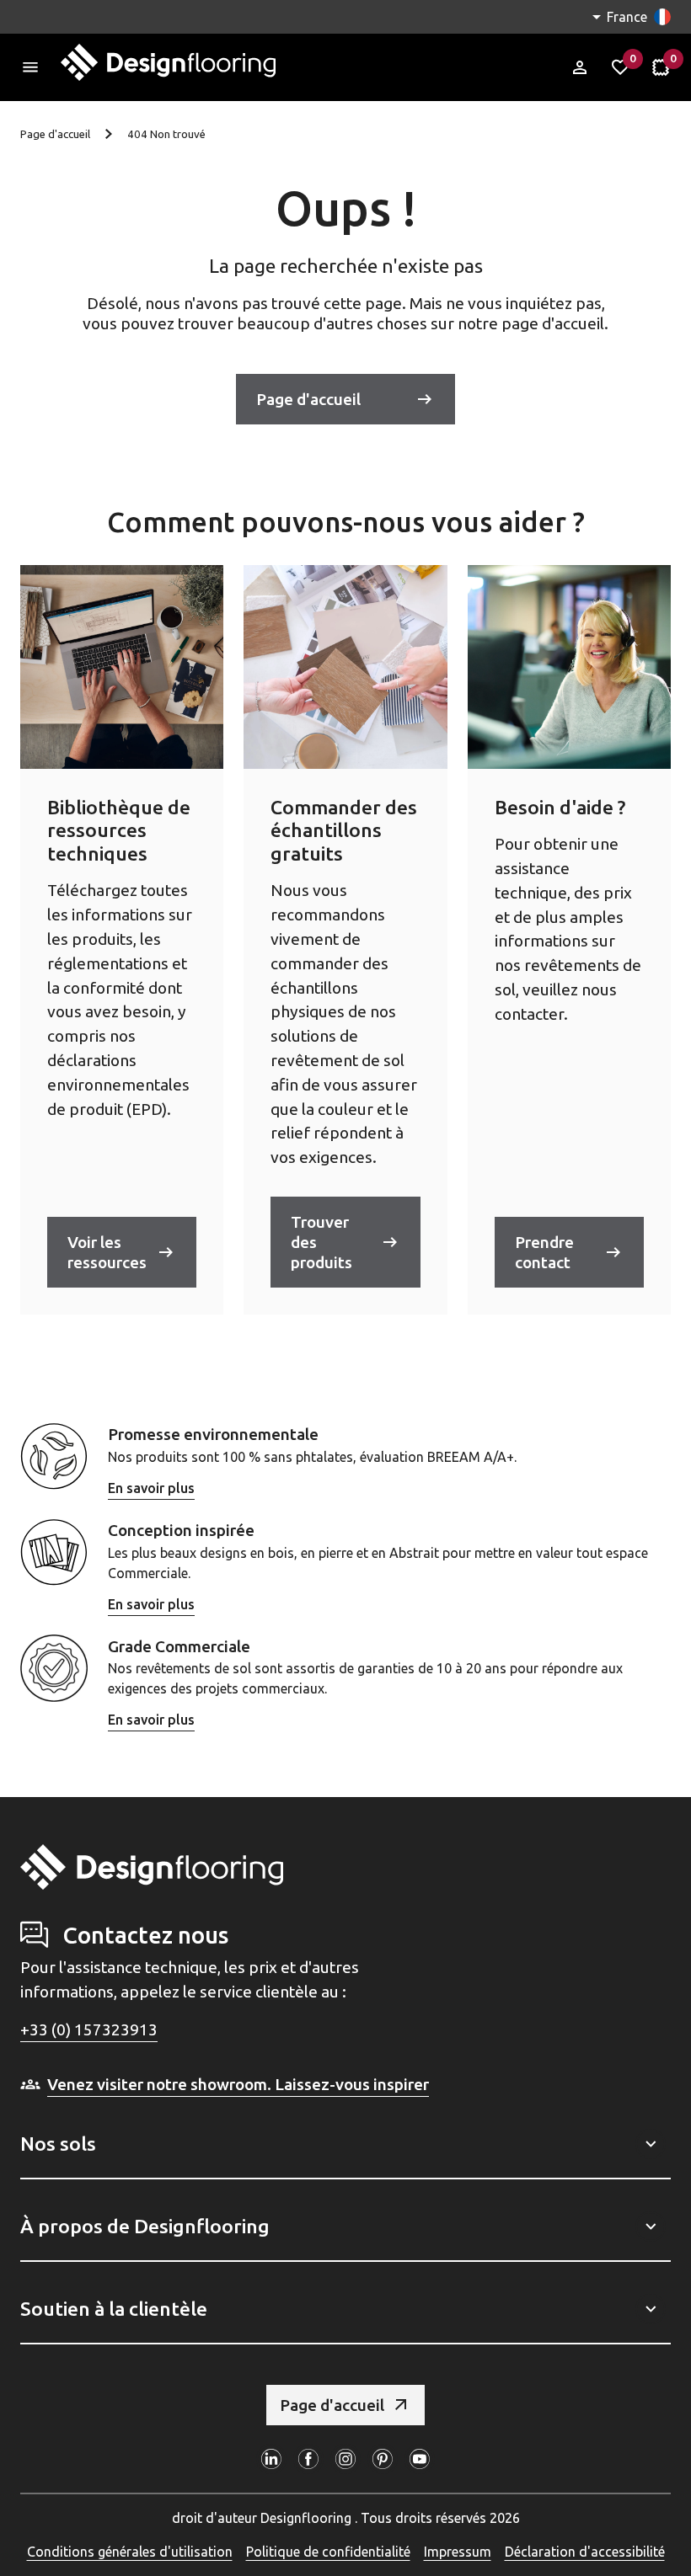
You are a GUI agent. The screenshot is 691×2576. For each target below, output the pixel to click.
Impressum (458, 2552)
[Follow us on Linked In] (271, 2459)
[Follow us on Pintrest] (383, 2459)
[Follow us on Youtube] (420, 2459)
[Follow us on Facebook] (308, 2459)
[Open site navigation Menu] (30, 67)
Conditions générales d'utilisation (130, 2552)
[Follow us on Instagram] (345, 2459)
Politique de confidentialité (328, 2552)
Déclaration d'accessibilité (585, 2552)
